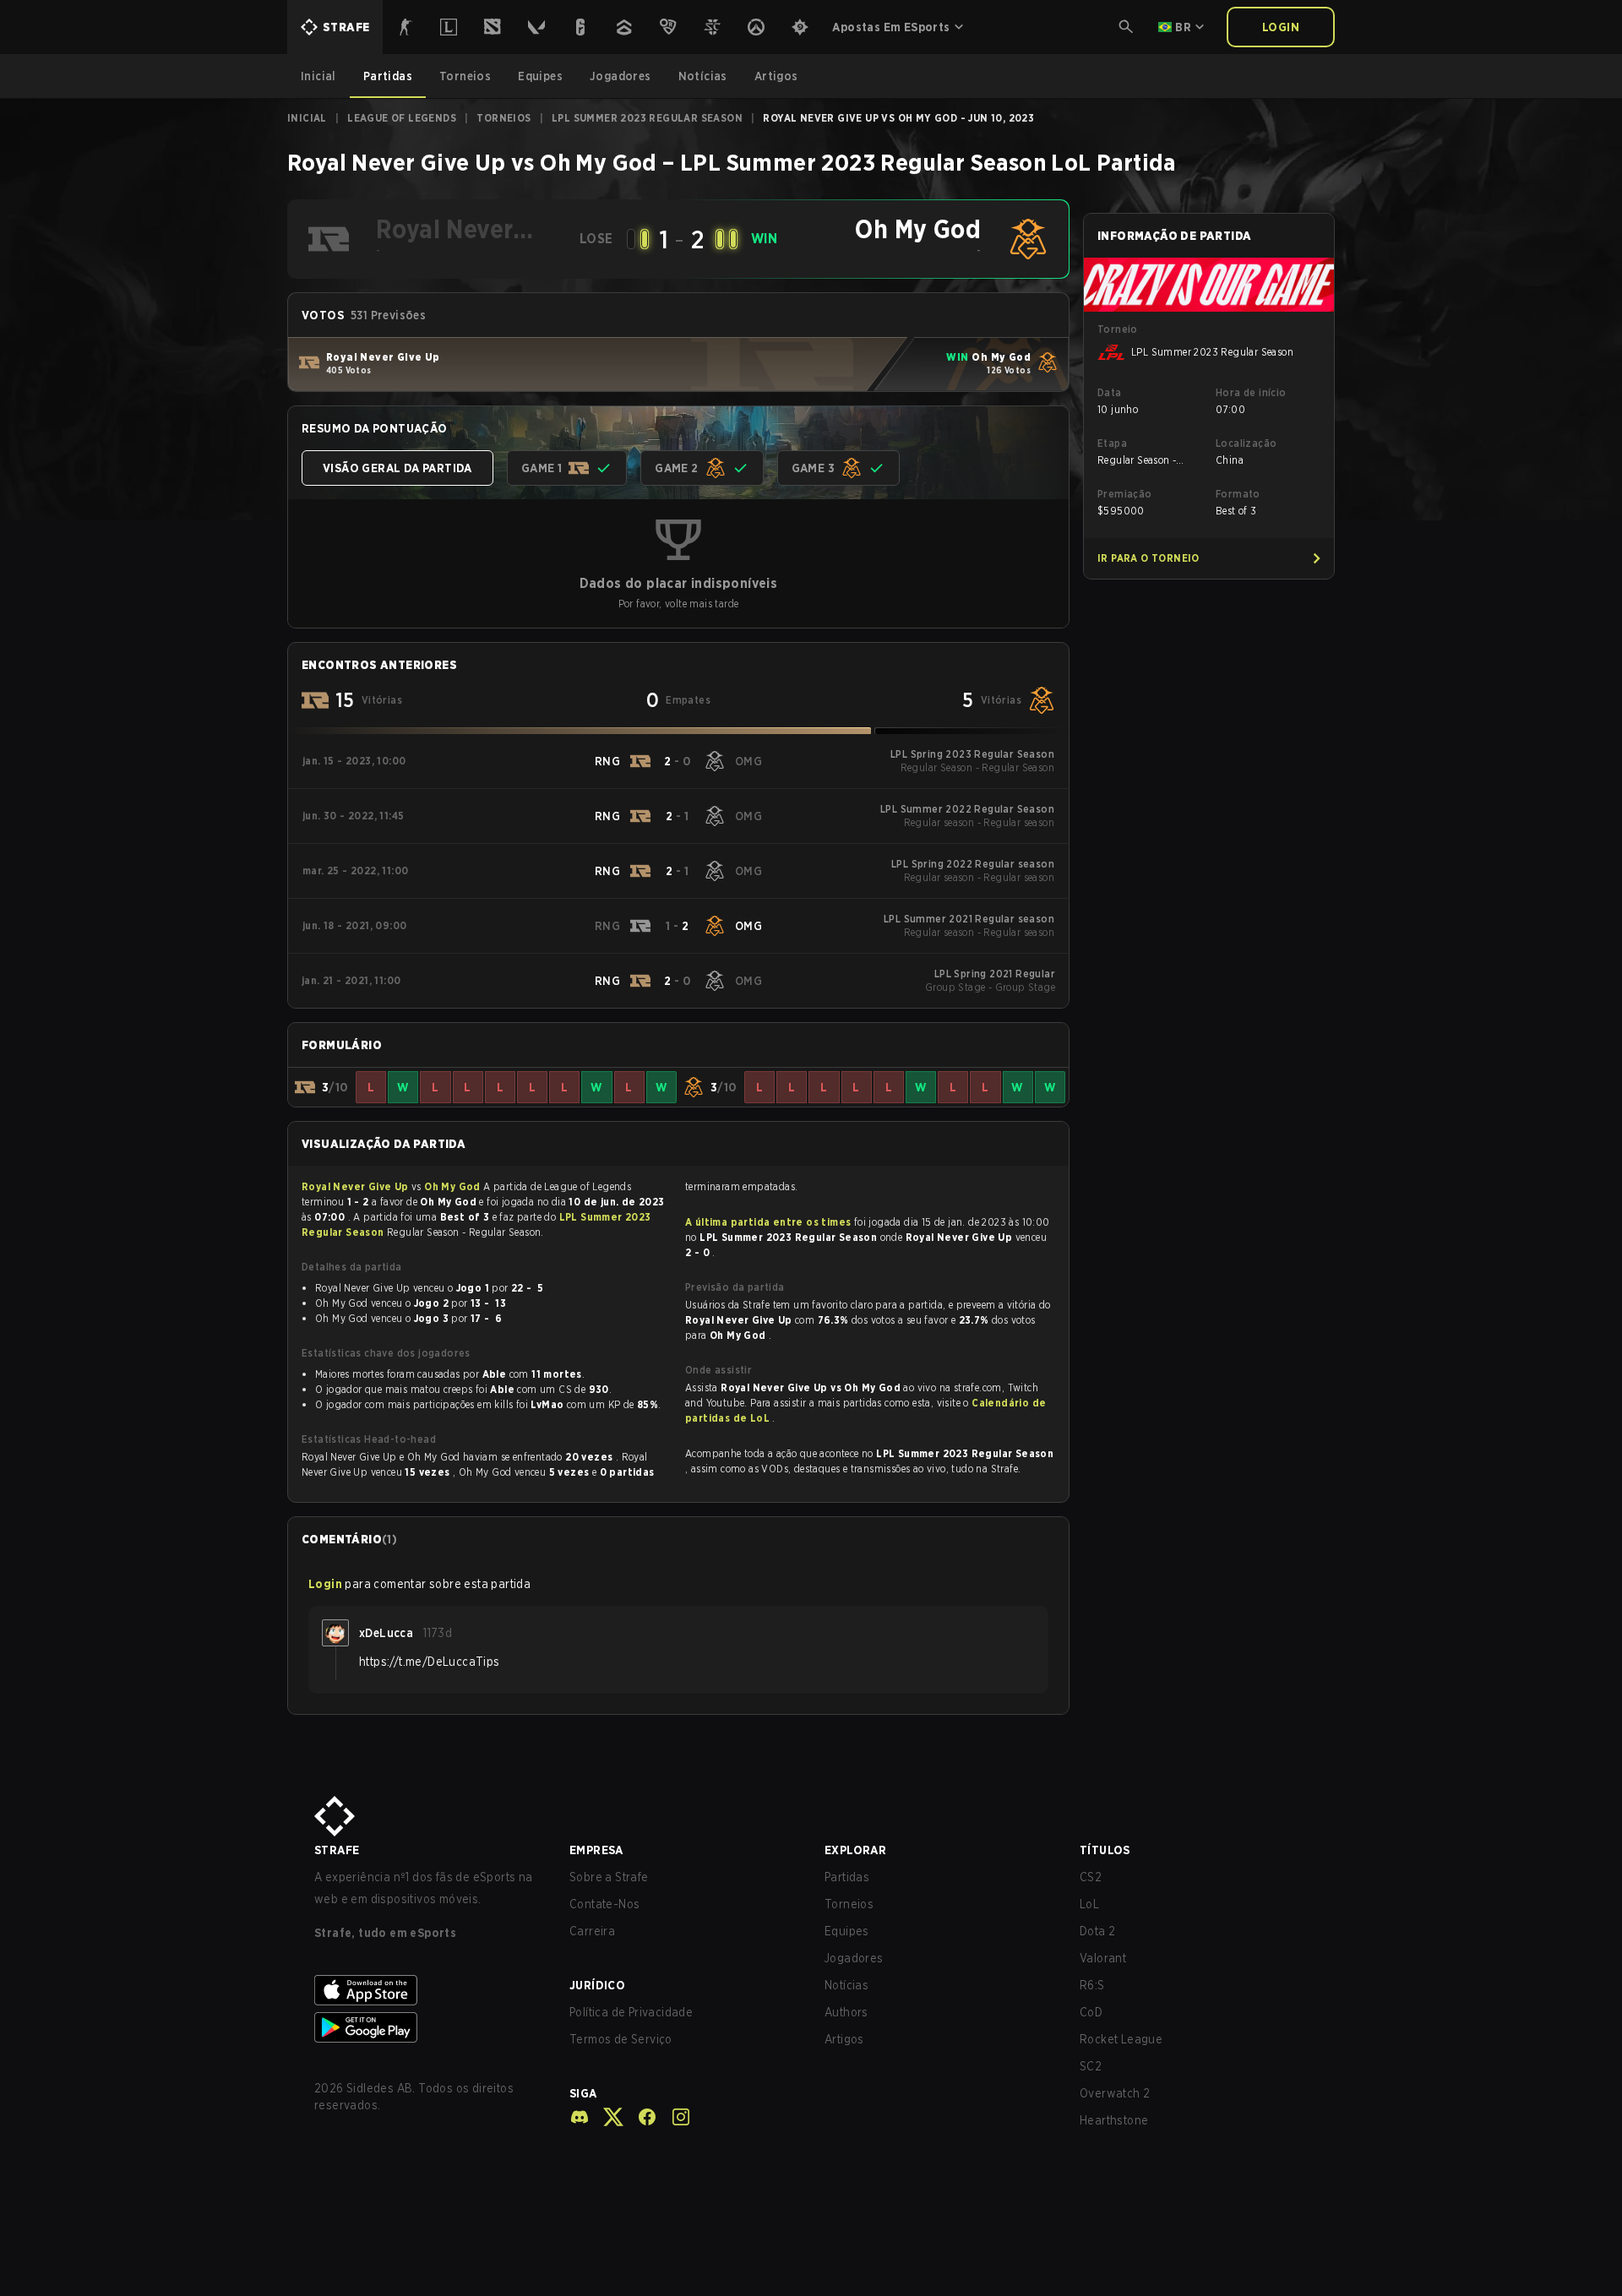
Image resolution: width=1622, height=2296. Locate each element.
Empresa (596, 1850)
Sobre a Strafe (609, 1877)
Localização (1246, 443)
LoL (1089, 1904)
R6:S (1092, 1985)
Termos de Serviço (621, 2039)
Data (1110, 392)
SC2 (1091, 2066)
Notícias (846, 1985)
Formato (1238, 494)
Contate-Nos (604, 1904)
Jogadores (854, 1958)
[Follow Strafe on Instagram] (674, 2117)
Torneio (1118, 329)
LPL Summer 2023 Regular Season (647, 118)
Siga (583, 2093)
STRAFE (337, 1850)
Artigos (844, 2039)
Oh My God (454, 1186)
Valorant (1103, 1958)
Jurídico (597, 1985)
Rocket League (1121, 2039)
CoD (1091, 2012)
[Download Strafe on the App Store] (428, 1990)
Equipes (847, 1931)
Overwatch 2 (1115, 2093)
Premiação (1125, 494)
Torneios (503, 118)
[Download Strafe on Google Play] (428, 2027)
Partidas (847, 1877)
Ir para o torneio (1148, 558)
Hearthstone (1114, 2120)
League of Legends (402, 118)
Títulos (1105, 1850)
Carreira (592, 1931)
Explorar (855, 1850)
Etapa (1112, 443)
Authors (846, 2012)
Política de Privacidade (631, 2012)
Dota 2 (1097, 1931)
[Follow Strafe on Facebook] (640, 2117)
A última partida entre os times (768, 1222)
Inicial (307, 118)
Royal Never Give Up (357, 1186)
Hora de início (1251, 392)
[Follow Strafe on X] (607, 2117)
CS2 (1091, 1877)
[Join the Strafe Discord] (580, 2117)
